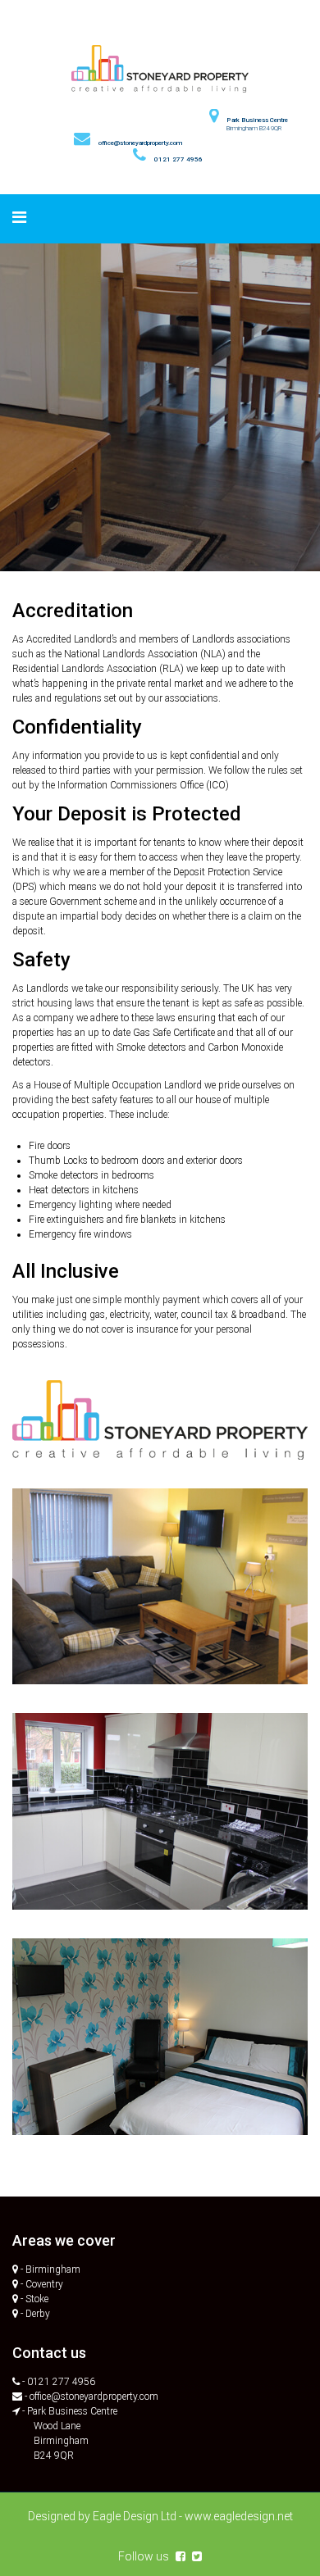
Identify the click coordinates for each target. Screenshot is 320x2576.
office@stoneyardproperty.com (140, 143)
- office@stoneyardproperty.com (91, 2397)
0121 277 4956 (178, 159)
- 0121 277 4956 (59, 2382)
